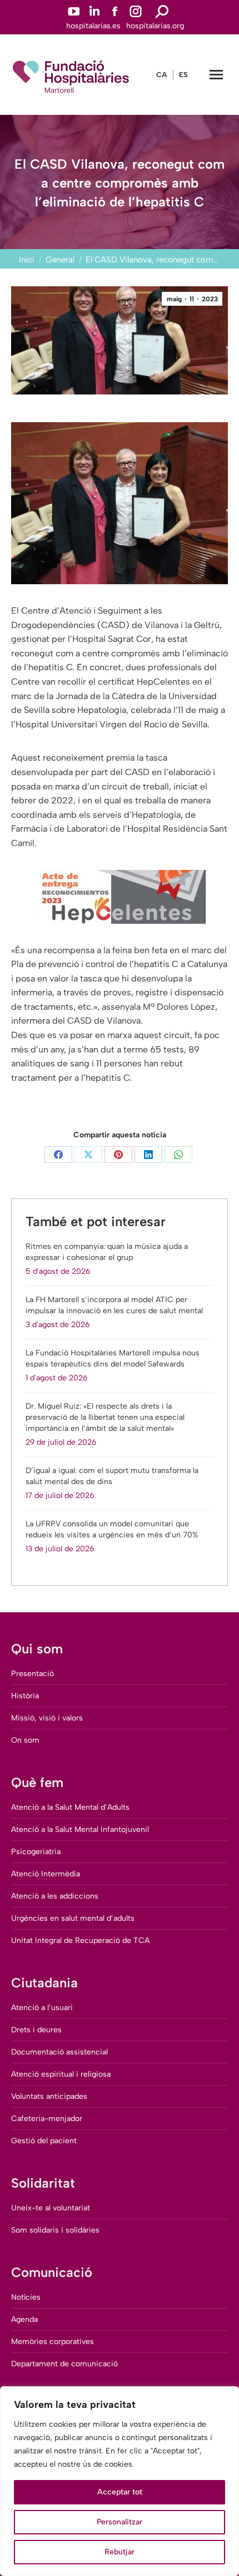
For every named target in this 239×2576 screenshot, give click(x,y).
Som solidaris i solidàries (55, 2230)
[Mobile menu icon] (216, 75)
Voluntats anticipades (49, 2096)
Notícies (26, 2297)
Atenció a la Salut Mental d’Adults (70, 1807)
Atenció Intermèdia (46, 1874)
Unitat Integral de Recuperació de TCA (80, 1940)
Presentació (33, 1674)
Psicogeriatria (36, 1852)
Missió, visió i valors (47, 1718)
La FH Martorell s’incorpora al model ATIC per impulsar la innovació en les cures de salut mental (114, 1305)
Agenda (24, 2319)
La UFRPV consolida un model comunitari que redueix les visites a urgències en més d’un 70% (112, 1529)
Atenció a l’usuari (42, 2008)
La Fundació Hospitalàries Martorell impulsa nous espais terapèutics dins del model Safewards (113, 1358)
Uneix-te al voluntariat (51, 2208)
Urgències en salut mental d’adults (73, 1918)
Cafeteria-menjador (47, 2119)
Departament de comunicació (64, 2364)
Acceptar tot (120, 2492)
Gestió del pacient (44, 2141)
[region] (120, 2481)
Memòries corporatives (53, 2342)
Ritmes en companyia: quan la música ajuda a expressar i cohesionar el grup (107, 1252)
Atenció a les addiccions (55, 1896)
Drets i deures (36, 2030)
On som (25, 1740)
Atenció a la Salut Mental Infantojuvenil (80, 1829)
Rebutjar (120, 2552)
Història (25, 1696)
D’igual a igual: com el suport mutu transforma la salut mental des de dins (112, 1476)
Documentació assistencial (59, 2052)
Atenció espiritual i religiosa (61, 2074)
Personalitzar (120, 2522)
